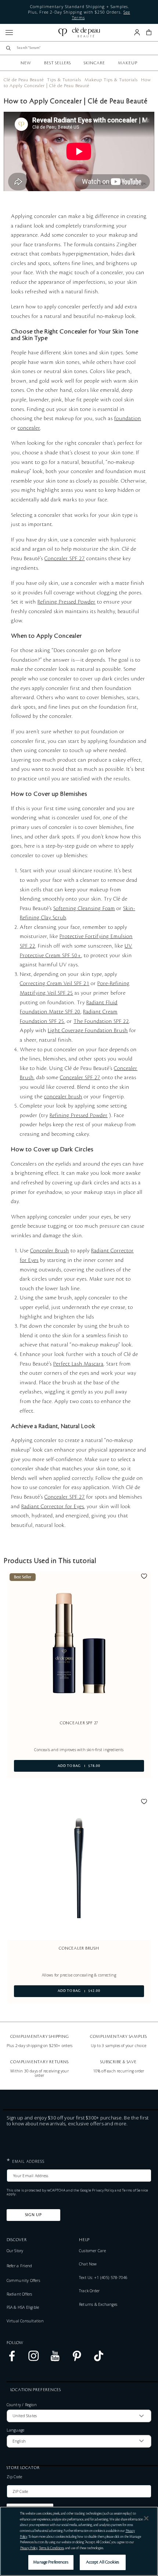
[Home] (79, 33)
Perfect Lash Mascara (78, 1364)
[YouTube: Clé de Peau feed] (55, 2360)
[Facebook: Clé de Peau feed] (12, 2360)
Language (16, 2430)
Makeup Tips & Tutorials (111, 80)
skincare (94, 63)
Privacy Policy (103, 2190)
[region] (79, 2541)
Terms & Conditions (51, 2548)
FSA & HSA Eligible (23, 2307)
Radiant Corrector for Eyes (53, 1507)
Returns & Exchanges (98, 2304)
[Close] (146, 2518)
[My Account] (137, 32)
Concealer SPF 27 (65, 559)
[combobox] (82, 48)
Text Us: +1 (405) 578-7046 (103, 2278)
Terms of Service (135, 2190)
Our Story (15, 2251)
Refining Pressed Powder (67, 602)
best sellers (58, 63)
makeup (128, 63)
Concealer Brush (50, 1251)
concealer (29, 428)
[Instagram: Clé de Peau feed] (34, 2360)
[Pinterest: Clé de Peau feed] (77, 2360)
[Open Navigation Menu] (9, 33)
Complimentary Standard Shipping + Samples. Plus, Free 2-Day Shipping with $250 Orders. (79, 12)
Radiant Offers (19, 2294)
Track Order (89, 2291)
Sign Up (33, 2215)
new (26, 63)
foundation (128, 419)
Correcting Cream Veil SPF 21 (55, 984)
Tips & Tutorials (64, 80)
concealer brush (63, 1097)
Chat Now (88, 2264)
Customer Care (92, 2251)
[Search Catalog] (8, 48)
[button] (149, 32)
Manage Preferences (51, 2562)
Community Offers (23, 2280)
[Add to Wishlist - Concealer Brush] (144, 1803)
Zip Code (15, 2477)
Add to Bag (57, 1766)
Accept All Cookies (103, 2562)
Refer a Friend (19, 2266)
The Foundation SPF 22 (101, 1022)
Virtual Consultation (25, 2321)
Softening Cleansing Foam (84, 909)
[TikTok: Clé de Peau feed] (99, 2360)
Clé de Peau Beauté (24, 80)
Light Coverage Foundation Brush (88, 1031)
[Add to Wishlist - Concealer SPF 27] (144, 1577)
